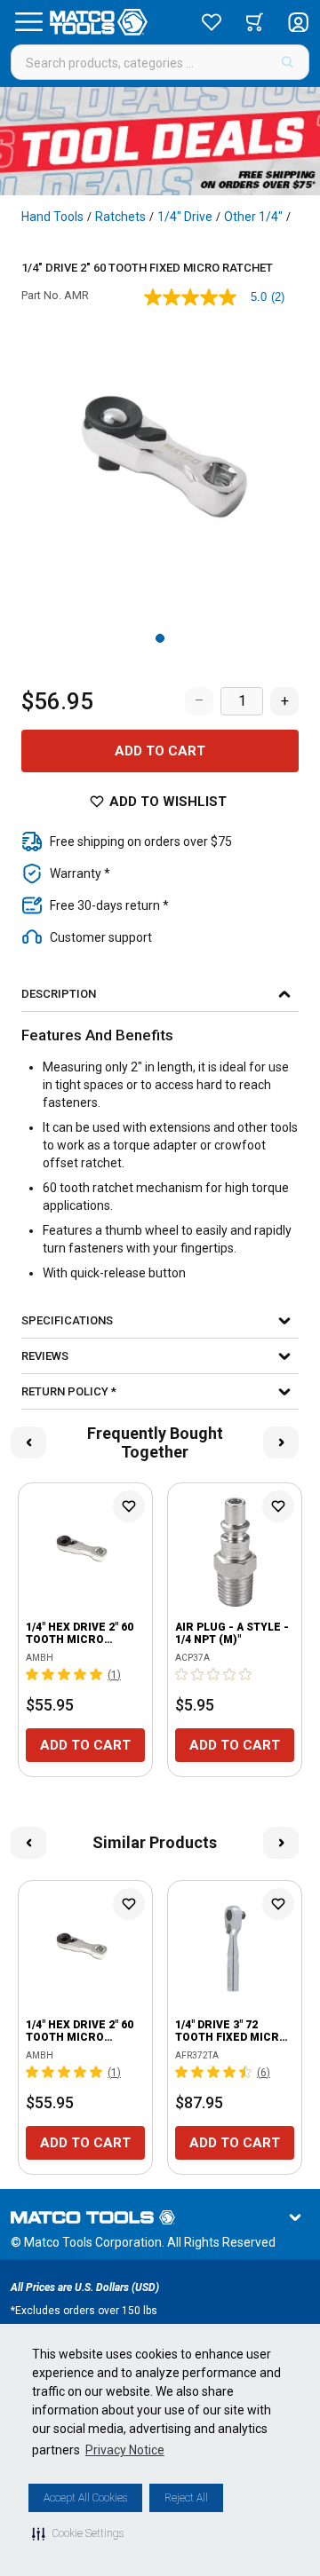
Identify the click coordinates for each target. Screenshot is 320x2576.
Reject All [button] (186, 2498)
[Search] (288, 62)
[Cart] (255, 22)
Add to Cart (160, 751)
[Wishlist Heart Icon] (129, 1506)
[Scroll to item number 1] (160, 638)
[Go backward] (28, 1442)
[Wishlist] (212, 22)
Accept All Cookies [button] (85, 2498)
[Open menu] (28, 22)
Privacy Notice (125, 2450)
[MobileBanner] (160, 141)
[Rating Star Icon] (33, 1674)
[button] (78, 2533)
